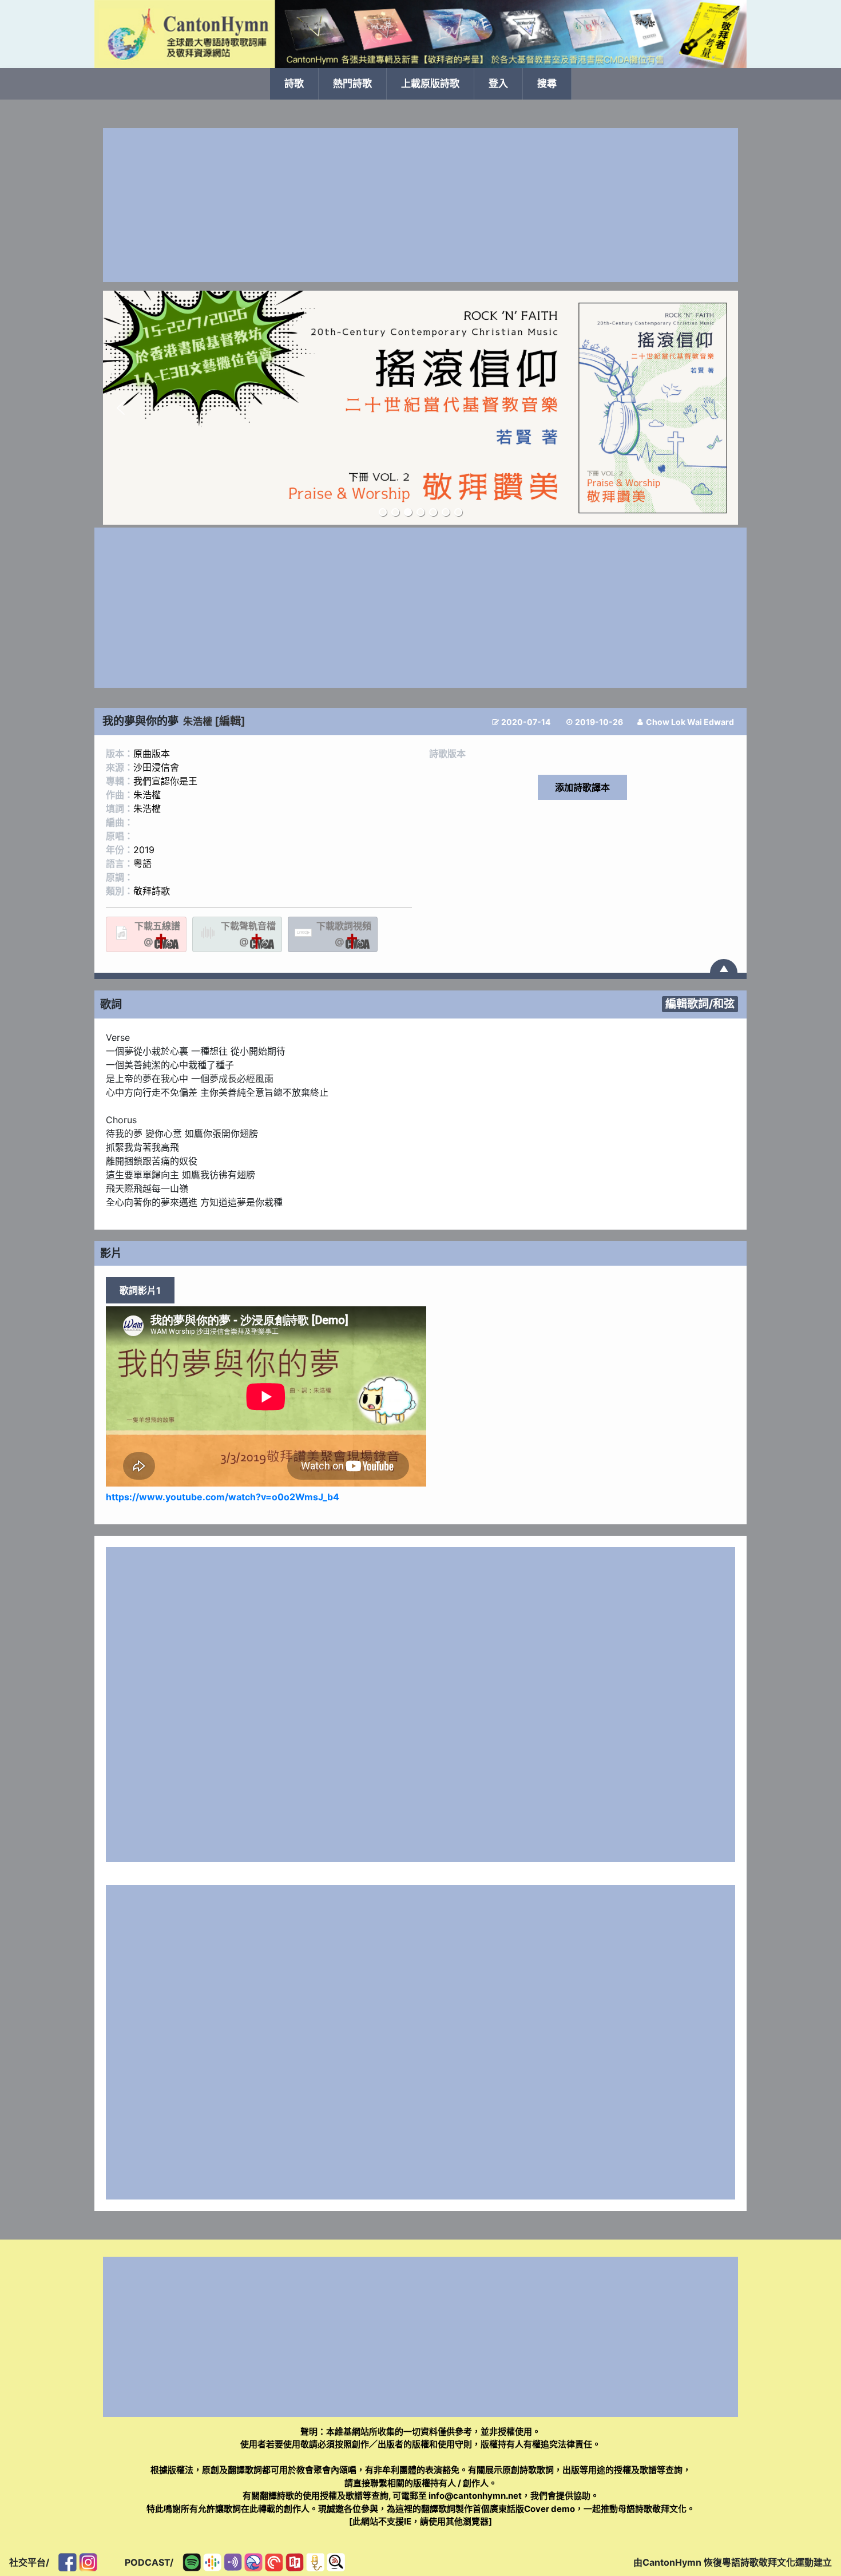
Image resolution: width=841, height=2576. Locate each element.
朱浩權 (198, 722)
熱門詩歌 (352, 84)
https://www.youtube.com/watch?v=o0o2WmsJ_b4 (223, 1497)
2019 (144, 850)
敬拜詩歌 (152, 891)
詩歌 (294, 84)
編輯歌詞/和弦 (700, 1004)
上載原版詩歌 (430, 84)
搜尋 (547, 84)
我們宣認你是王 (165, 781)
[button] (121, 408)
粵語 (142, 863)
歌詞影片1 (140, 1290)
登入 (498, 84)
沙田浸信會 (156, 767)
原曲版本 (152, 754)
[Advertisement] (420, 205)
